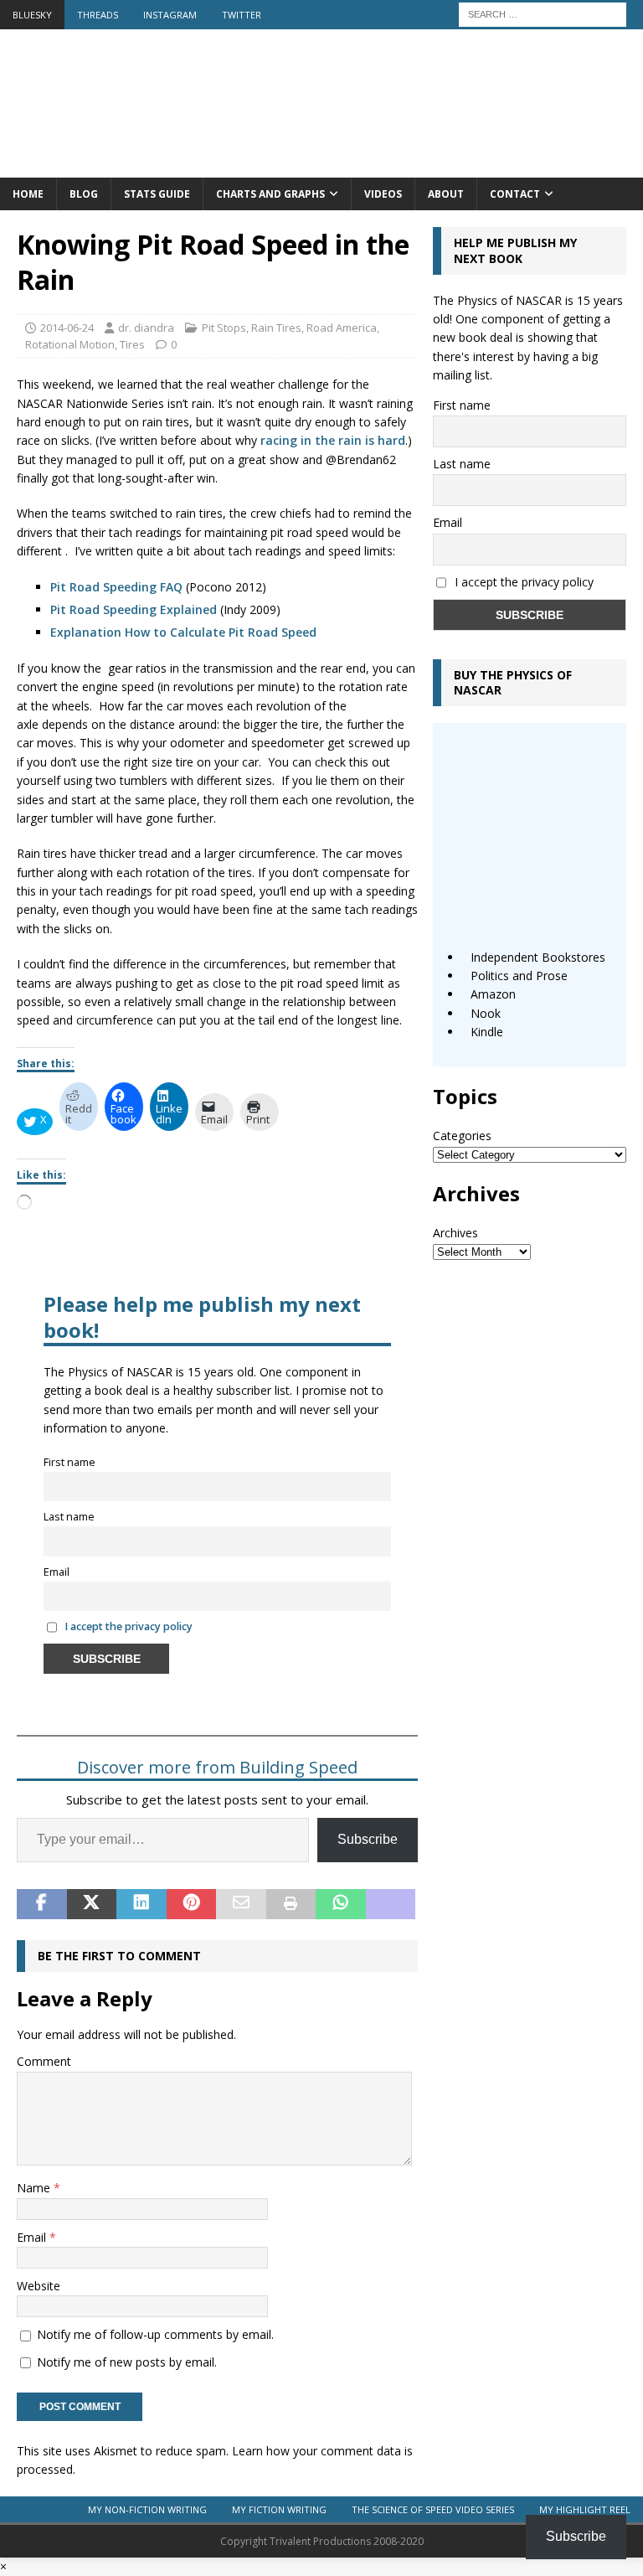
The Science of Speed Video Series (433, 2509)
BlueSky (32, 15)
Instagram (170, 15)
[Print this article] (291, 1904)
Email (57, 1572)
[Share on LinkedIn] (141, 1904)
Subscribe (368, 1839)
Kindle (487, 1032)
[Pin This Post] (192, 1904)
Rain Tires (276, 328)
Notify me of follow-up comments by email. (155, 2334)
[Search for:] (543, 13)
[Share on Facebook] (42, 1904)
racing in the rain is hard (333, 440)
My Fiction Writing (279, 2509)
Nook (486, 1013)
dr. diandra (146, 328)
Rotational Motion (70, 344)
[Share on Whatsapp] (341, 1904)
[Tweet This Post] (92, 1904)
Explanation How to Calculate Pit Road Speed (183, 632)
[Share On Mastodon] (391, 1904)
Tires (132, 344)
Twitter (242, 15)
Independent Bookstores (538, 957)
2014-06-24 (67, 328)
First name (69, 1462)
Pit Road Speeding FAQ (116, 587)
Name (35, 2188)
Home (28, 194)
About (446, 194)
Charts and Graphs (270, 194)
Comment (44, 2061)
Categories (462, 1136)
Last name (69, 1517)
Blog (84, 194)
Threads (98, 15)
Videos (383, 194)
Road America (342, 328)
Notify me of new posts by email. (127, 2362)
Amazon (493, 994)
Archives (455, 1233)
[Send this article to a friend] (241, 1904)
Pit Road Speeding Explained (134, 609)
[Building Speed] (321, 168)
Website (39, 2286)
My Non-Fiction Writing (147, 2509)
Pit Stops (224, 328)
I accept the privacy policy (129, 1626)
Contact (515, 194)
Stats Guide (157, 194)
